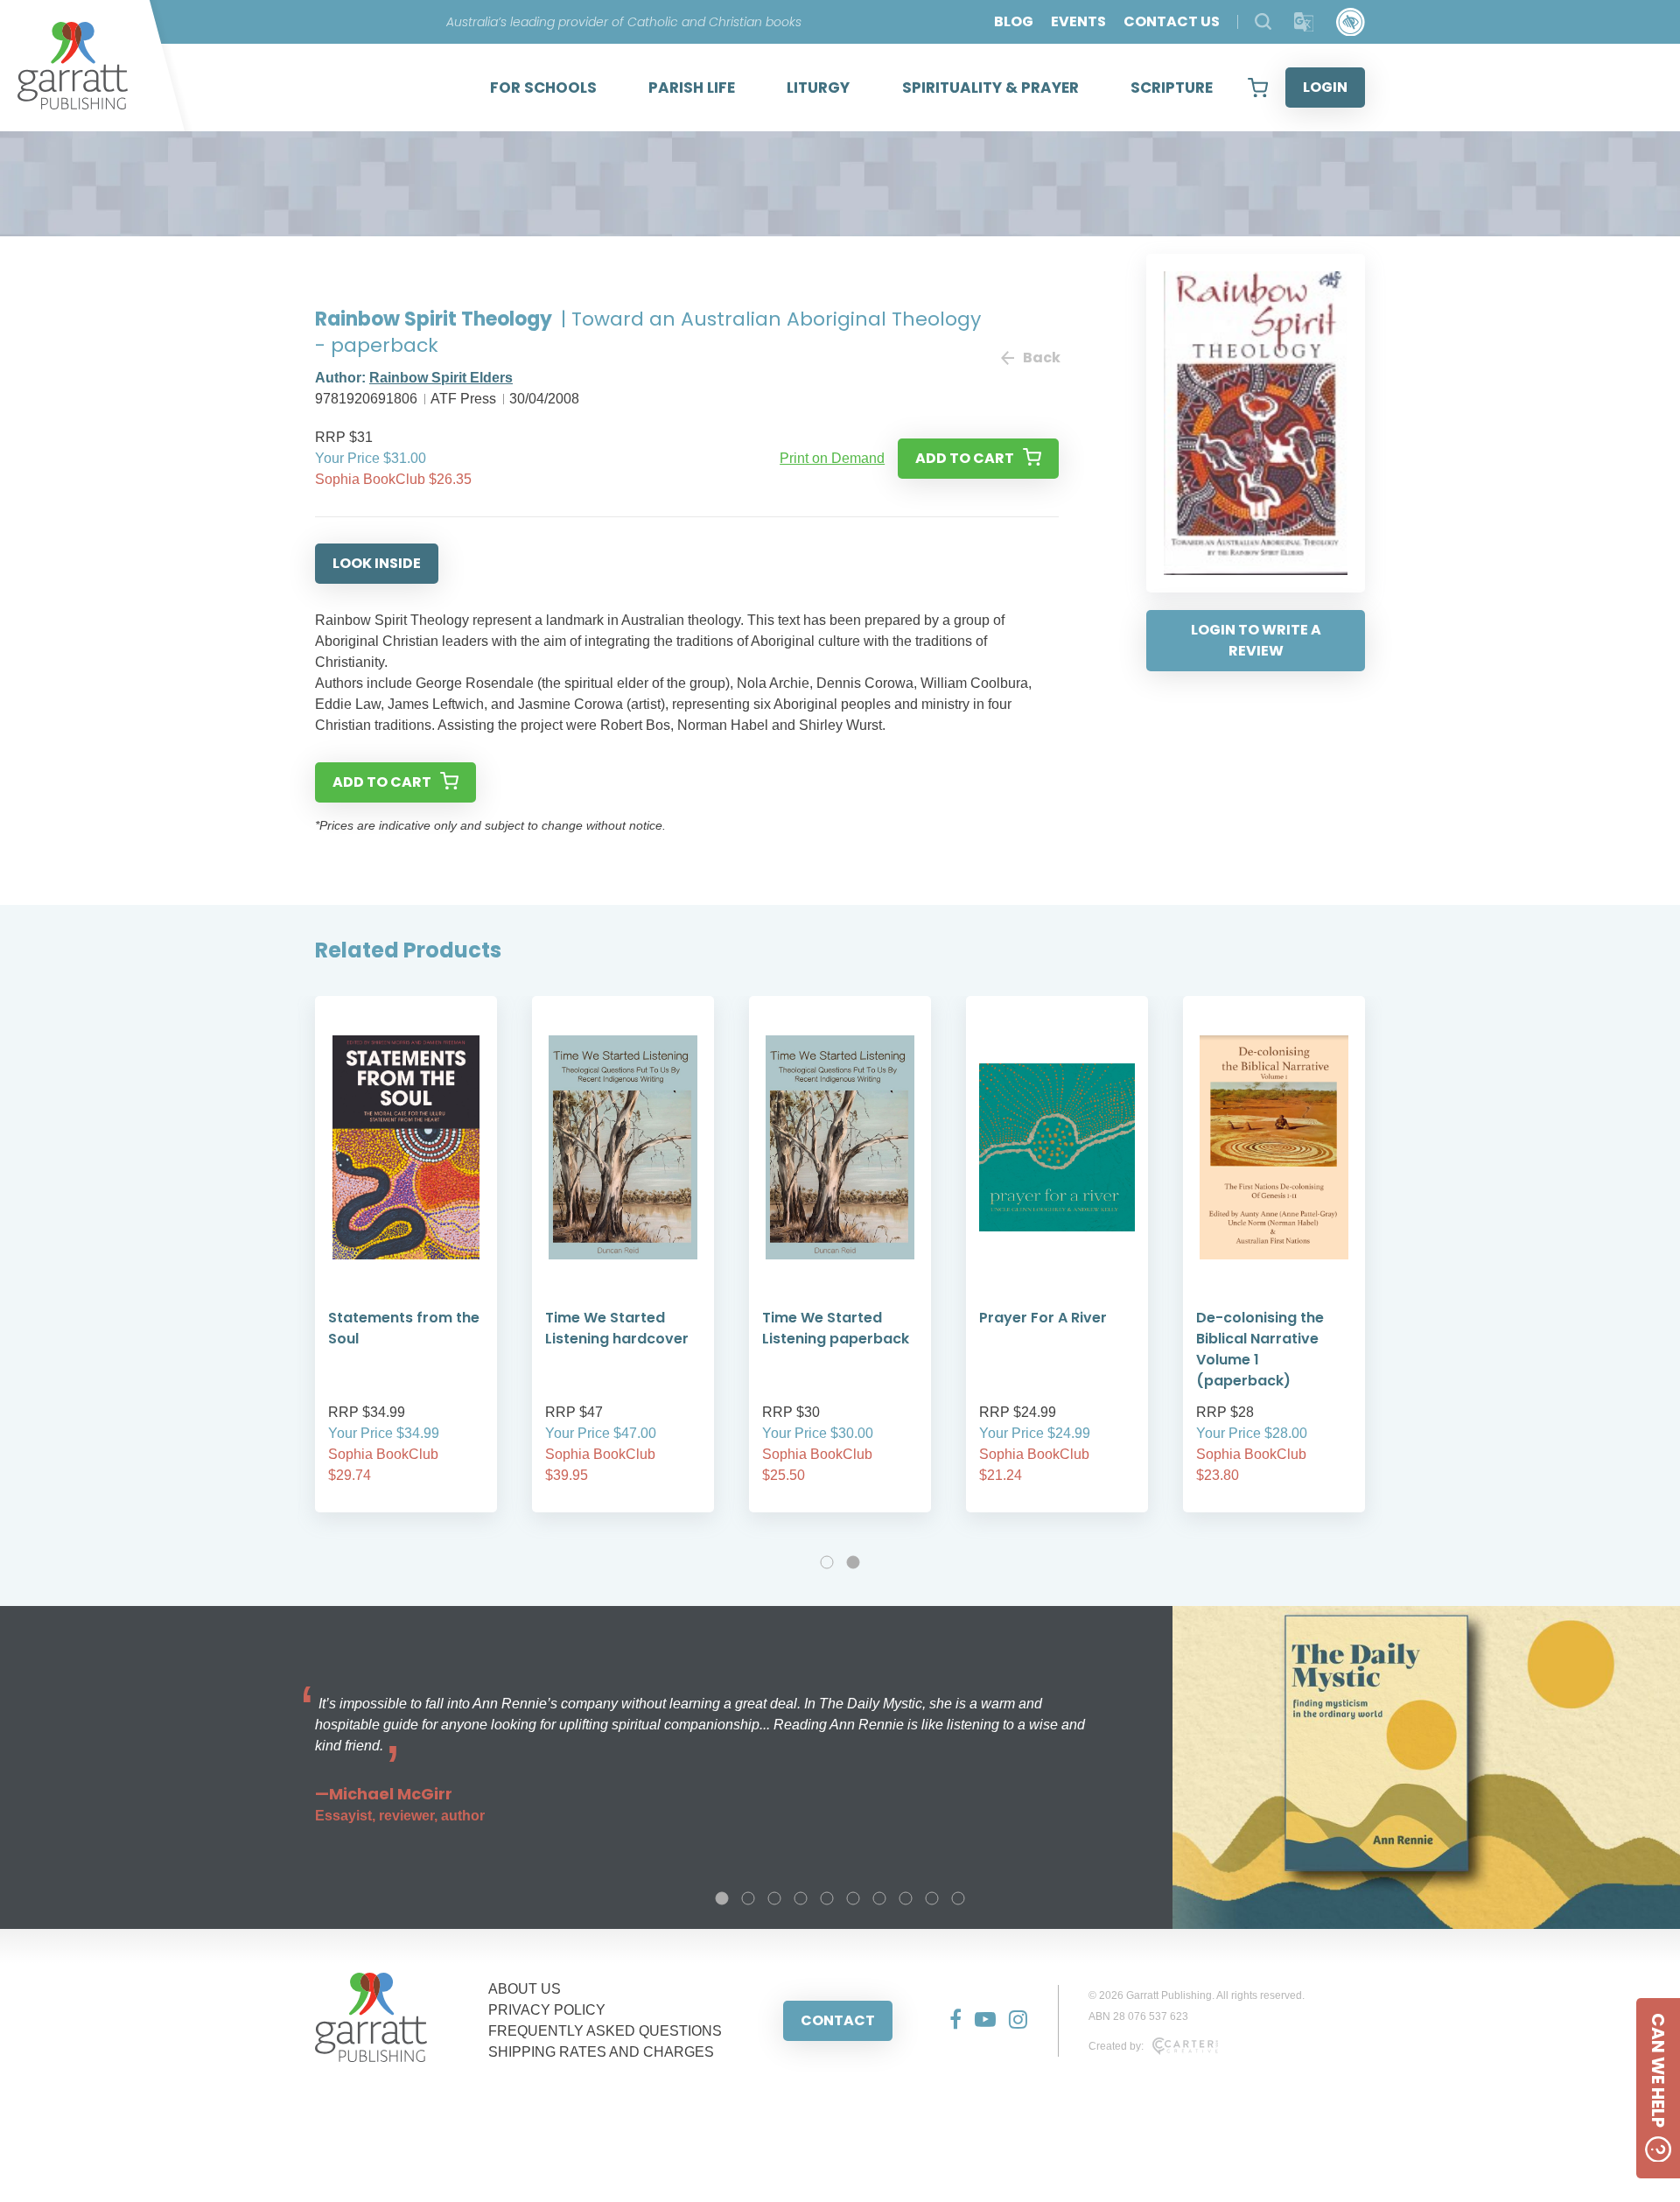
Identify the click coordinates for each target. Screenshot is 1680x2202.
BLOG (1014, 21)
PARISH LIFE (692, 88)
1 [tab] (827, 1562)
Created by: (1116, 2046)
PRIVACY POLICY (547, 2010)
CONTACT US (1172, 21)
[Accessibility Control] (1351, 22)
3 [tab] (774, 1898)
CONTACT (838, 2020)
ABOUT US (525, 1989)
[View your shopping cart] (1258, 88)
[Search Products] (1263, 21)
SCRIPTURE (1172, 88)
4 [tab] (801, 1898)
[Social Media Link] (949, 2021)
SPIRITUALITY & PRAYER (990, 88)
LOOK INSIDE (377, 563)
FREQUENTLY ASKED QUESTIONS (605, 2031)
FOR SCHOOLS (543, 88)
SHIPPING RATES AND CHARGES (601, 2052)
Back (1041, 358)
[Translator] (1304, 22)
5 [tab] (827, 1898)
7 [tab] (879, 1898)
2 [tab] (853, 1562)
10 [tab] (958, 1898)
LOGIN (1325, 87)
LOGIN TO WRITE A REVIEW (1256, 640)
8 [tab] (906, 1898)
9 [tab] (932, 1898)
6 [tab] (853, 1898)
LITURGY (818, 88)
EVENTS (1078, 21)
